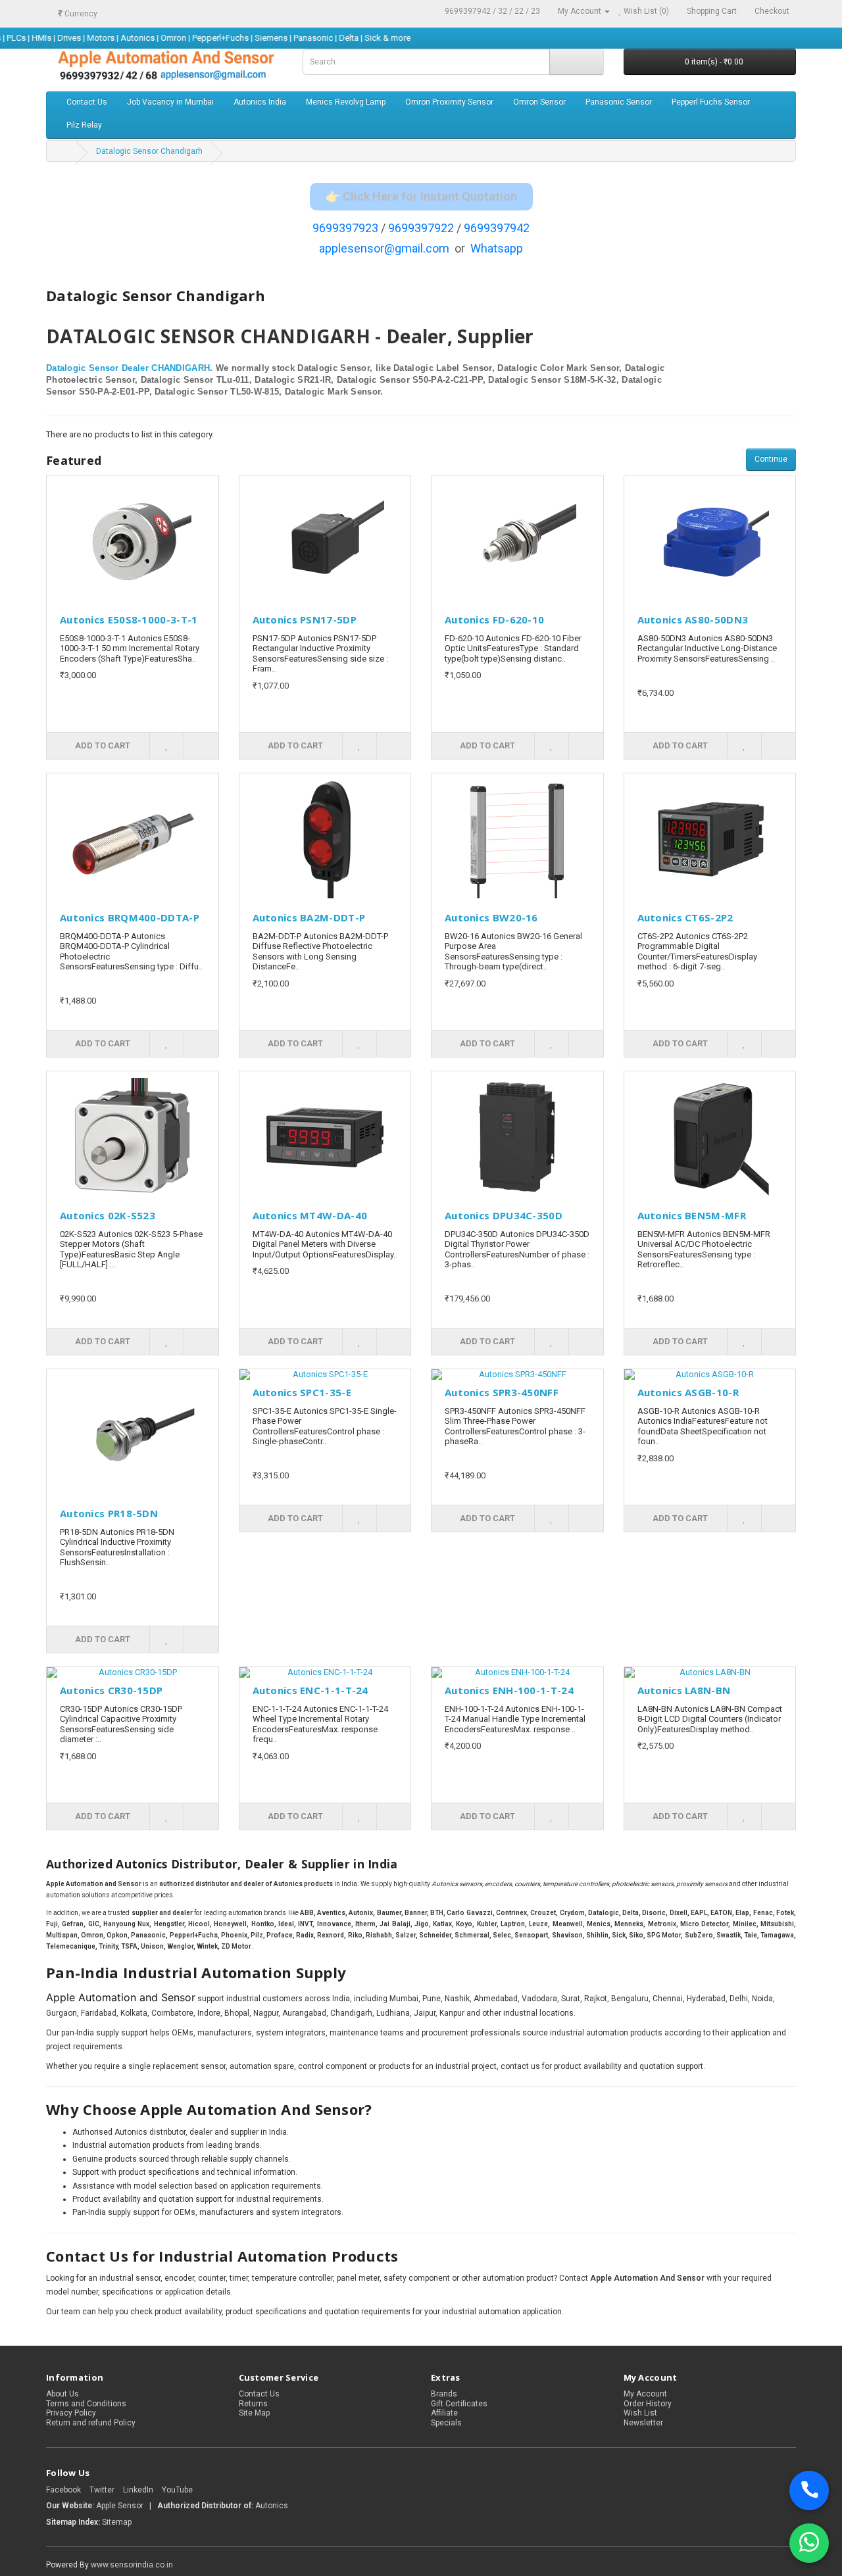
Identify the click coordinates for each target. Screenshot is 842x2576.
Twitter (102, 2490)
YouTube (177, 2490)
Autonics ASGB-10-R (688, 1392)
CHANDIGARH (181, 368)
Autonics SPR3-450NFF (502, 1392)
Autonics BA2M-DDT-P (309, 917)
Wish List (640, 2413)
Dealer (135, 368)
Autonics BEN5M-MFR (692, 1215)
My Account (645, 2394)
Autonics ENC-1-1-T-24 (310, 1690)
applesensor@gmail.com (384, 248)
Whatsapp (497, 248)
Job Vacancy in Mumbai (170, 102)
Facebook (63, 2490)
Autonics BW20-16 (491, 917)
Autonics (272, 2506)
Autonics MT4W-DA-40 (310, 1215)
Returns (253, 2404)
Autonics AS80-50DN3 (693, 620)
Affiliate (444, 2413)
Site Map (254, 2413)
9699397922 (421, 228)
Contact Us (87, 102)
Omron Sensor (539, 102)
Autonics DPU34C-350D (504, 1215)
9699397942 (497, 228)
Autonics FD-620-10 (494, 620)
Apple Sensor (121, 2506)
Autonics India (260, 102)
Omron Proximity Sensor (449, 102)
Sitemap (117, 2522)
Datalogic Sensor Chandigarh (149, 151)
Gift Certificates (459, 2404)
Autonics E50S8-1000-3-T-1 (129, 620)
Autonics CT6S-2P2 (685, 917)
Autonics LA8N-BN (684, 1690)
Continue (771, 459)
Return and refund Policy (91, 2423)
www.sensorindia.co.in (132, 2565)
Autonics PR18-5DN (109, 1513)
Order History (648, 2404)
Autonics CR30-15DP (111, 1690)
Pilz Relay (84, 125)
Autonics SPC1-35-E (302, 1392)
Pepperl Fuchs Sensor (711, 102)
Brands (444, 2394)
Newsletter (643, 2423)
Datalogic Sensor (83, 368)
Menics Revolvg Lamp (346, 102)
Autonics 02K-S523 (108, 1215)
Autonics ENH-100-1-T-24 (509, 1690)
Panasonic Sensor (619, 102)
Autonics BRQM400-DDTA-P (130, 917)
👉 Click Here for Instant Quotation (421, 196)
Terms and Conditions (86, 2404)
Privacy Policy (71, 2413)
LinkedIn (138, 2490)
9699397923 (345, 228)
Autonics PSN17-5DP (305, 620)
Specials (446, 2423)
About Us (62, 2394)
